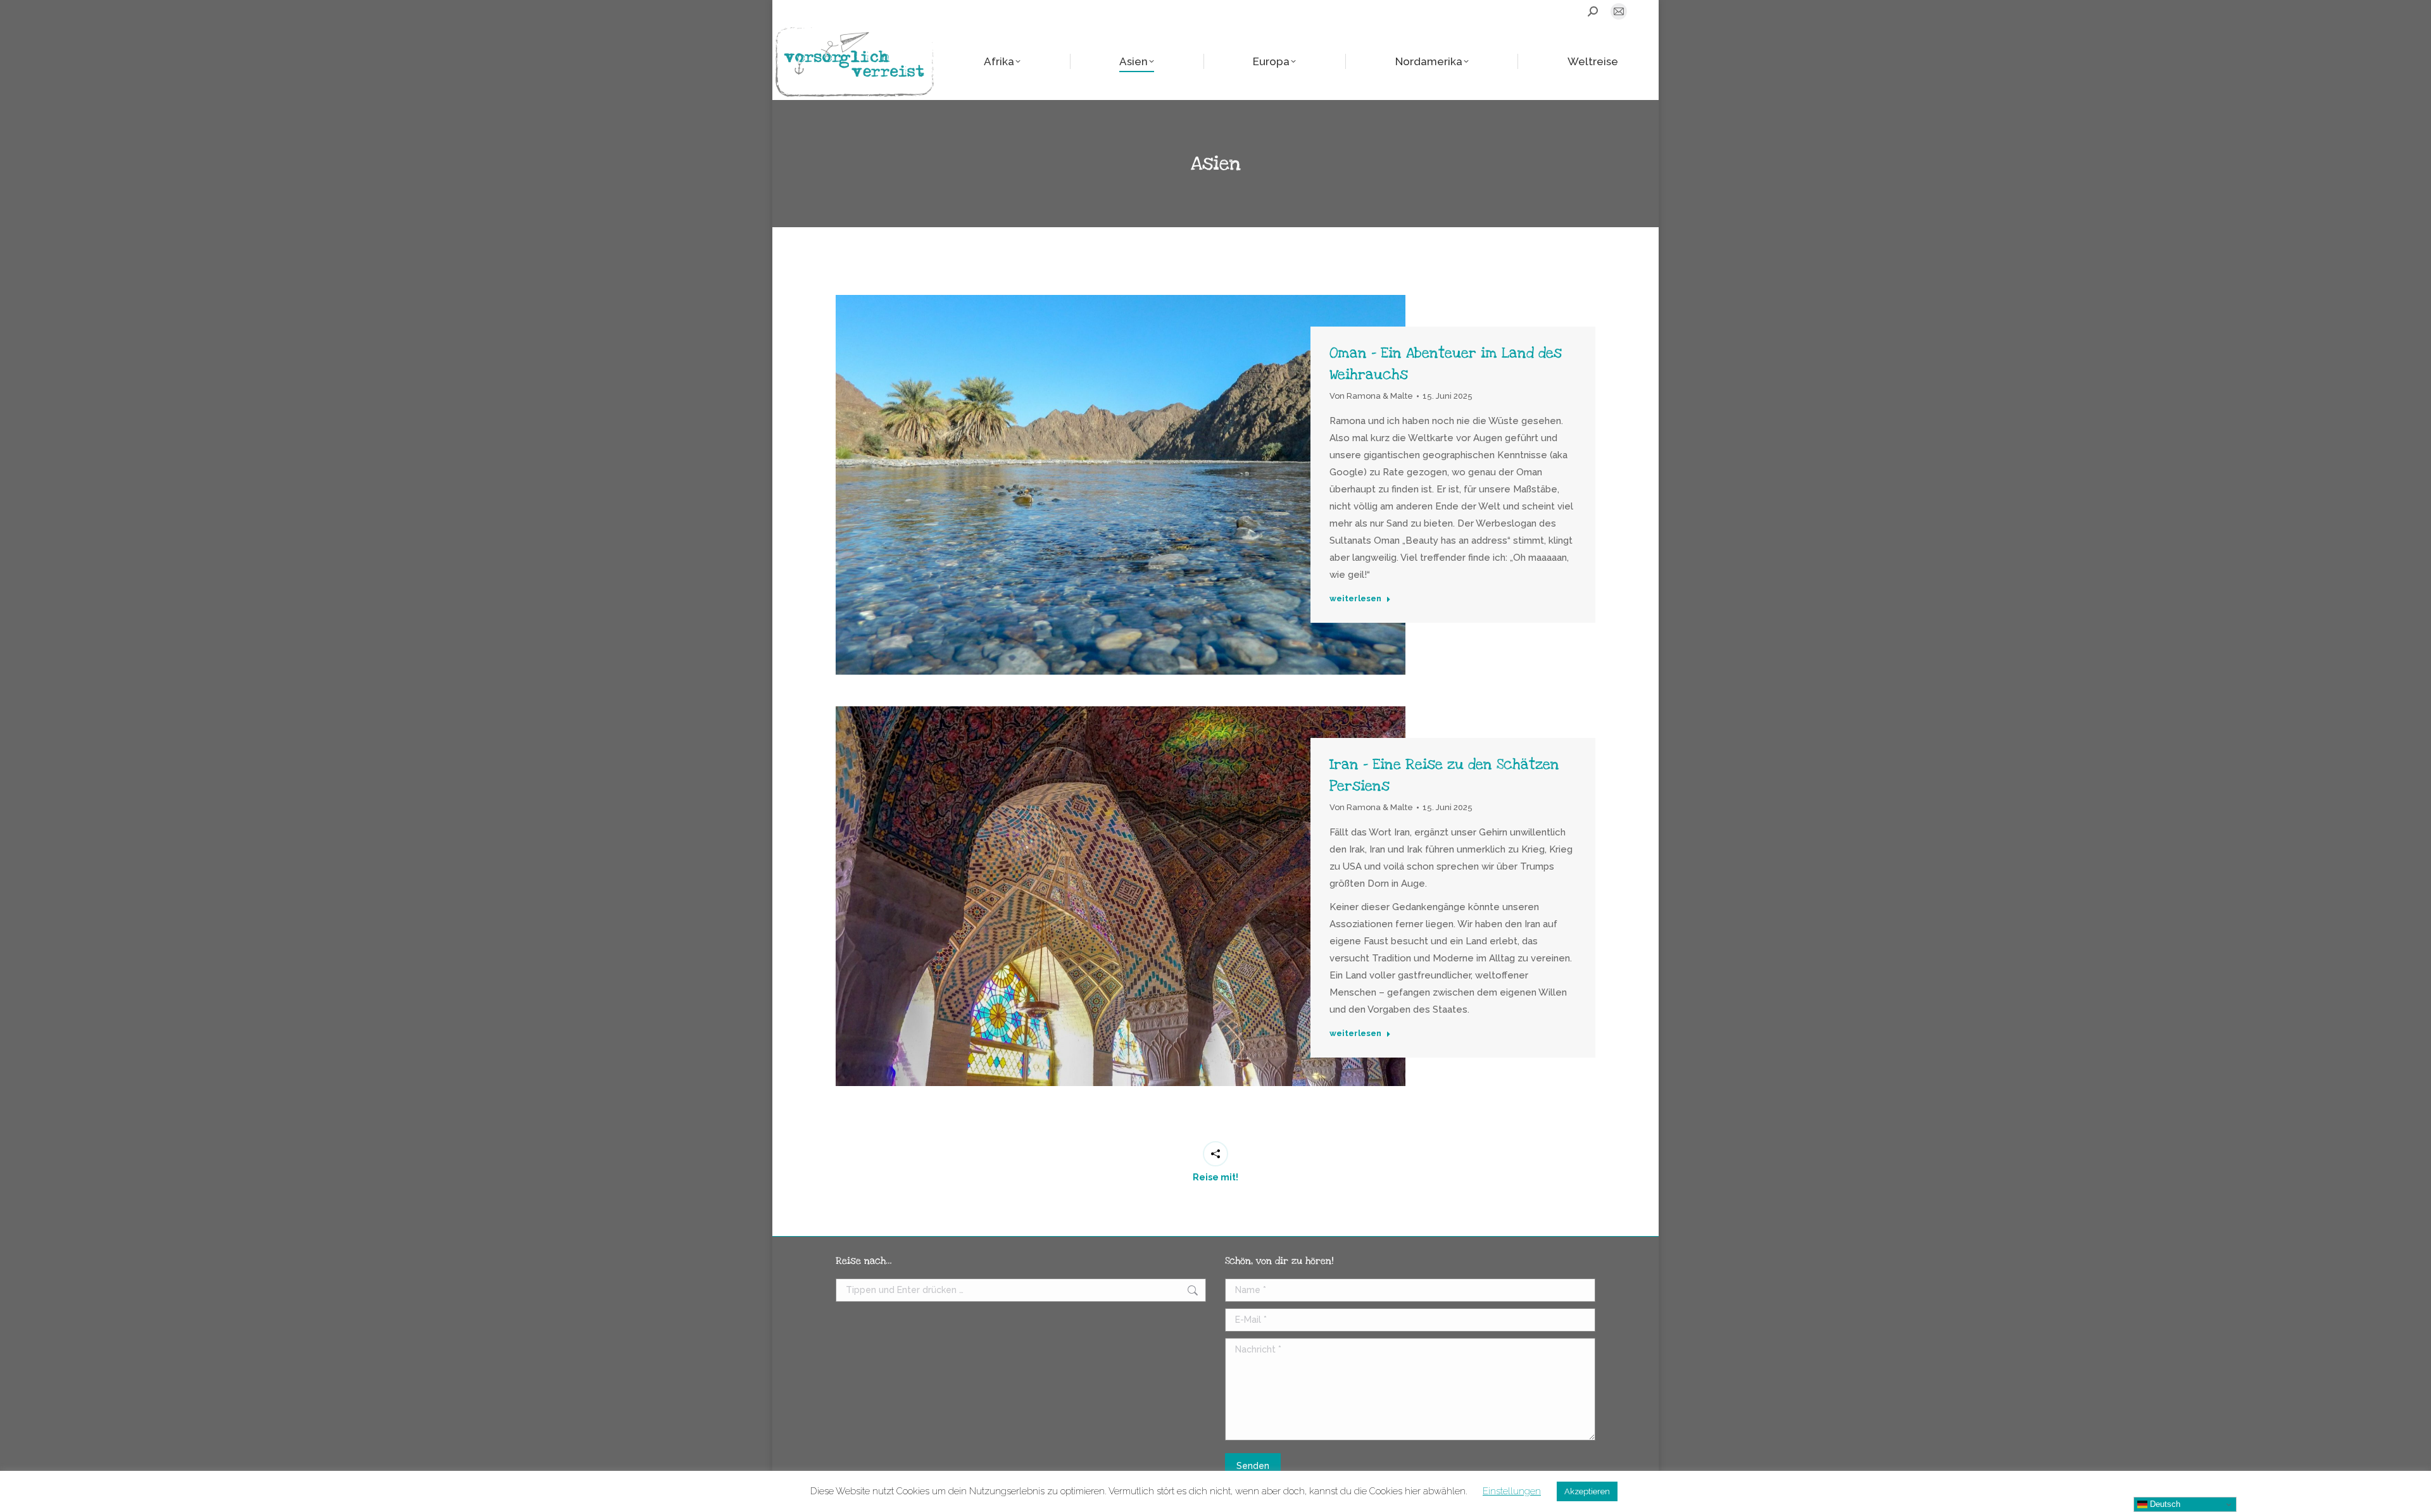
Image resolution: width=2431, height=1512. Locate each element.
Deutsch (2164, 1504)
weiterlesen (1355, 598)
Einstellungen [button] (1512, 1491)
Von (1371, 396)
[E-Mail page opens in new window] (1619, 11)
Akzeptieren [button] (1587, 1491)
